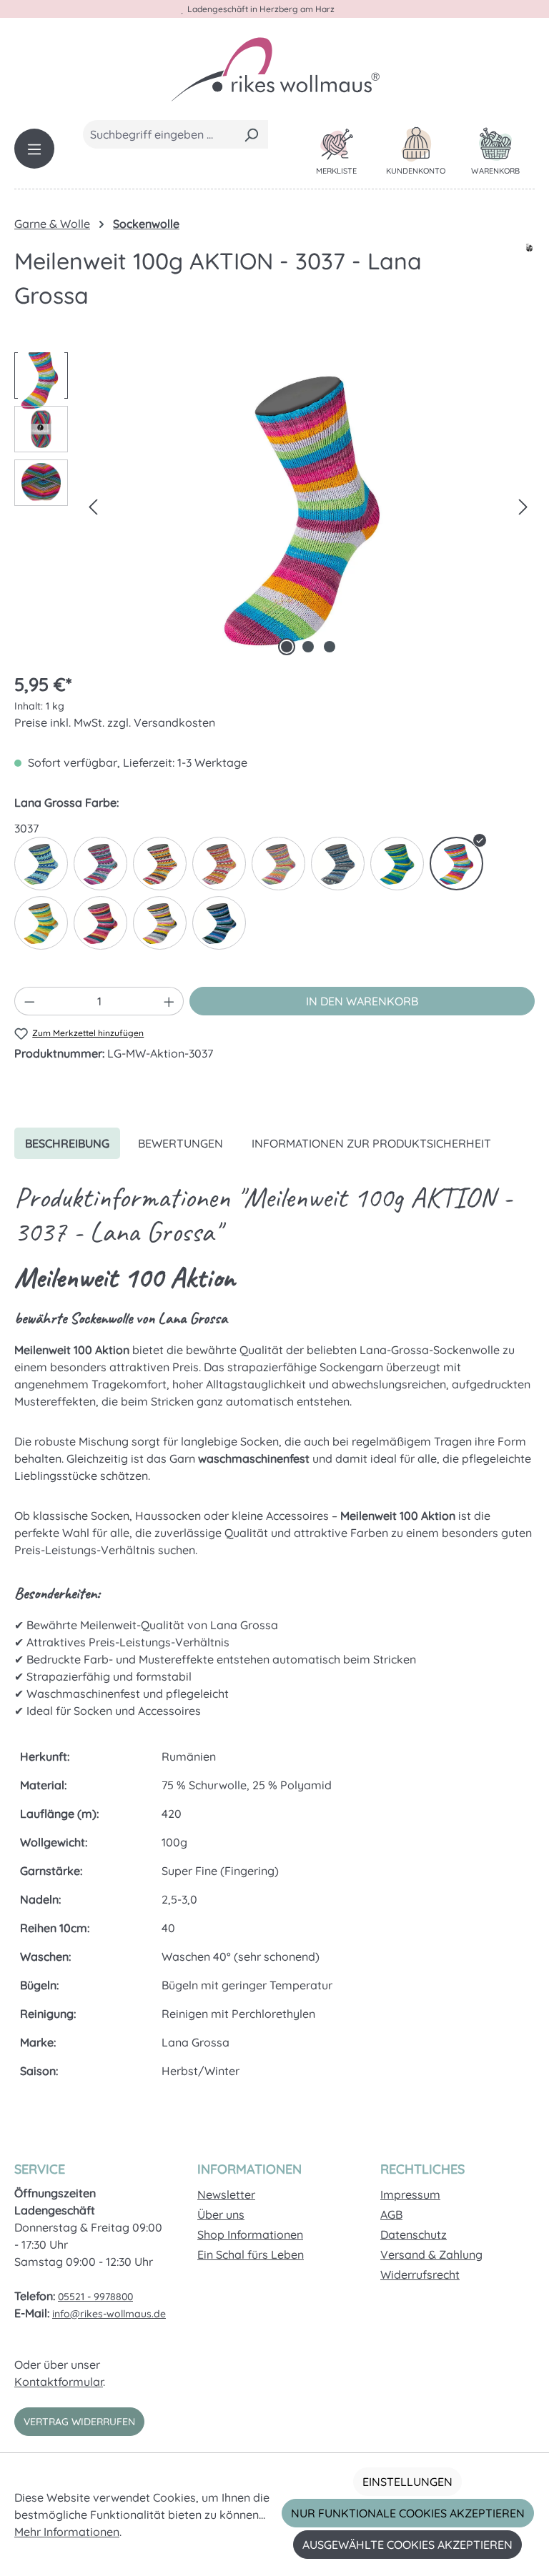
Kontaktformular (59, 2382)
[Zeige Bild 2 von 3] (308, 647)
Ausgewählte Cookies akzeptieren (407, 2545)
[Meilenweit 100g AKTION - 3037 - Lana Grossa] (308, 506)
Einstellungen (407, 2482)
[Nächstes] (523, 506)
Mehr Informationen (67, 2532)
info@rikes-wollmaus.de (109, 2314)
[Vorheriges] (93, 506)
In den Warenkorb (362, 1001)
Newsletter (226, 2194)
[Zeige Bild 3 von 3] (330, 647)
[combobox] (159, 134)
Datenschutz (414, 2234)
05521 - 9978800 (95, 2297)
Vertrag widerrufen (79, 2422)
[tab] (67, 1143)
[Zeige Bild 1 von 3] (287, 647)
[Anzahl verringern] (29, 1001)
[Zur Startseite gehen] (274, 69)
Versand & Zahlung (431, 2254)
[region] (274, 506)
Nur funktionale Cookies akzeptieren (408, 2513)
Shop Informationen (250, 2234)
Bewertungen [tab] (180, 1143)
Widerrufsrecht (420, 2274)
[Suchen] (251, 134)
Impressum (410, 2194)
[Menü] (34, 149)
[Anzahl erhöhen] (169, 1001)
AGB (391, 2214)
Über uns (221, 2214)
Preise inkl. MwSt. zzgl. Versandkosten (115, 722)
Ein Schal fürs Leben (251, 2254)
